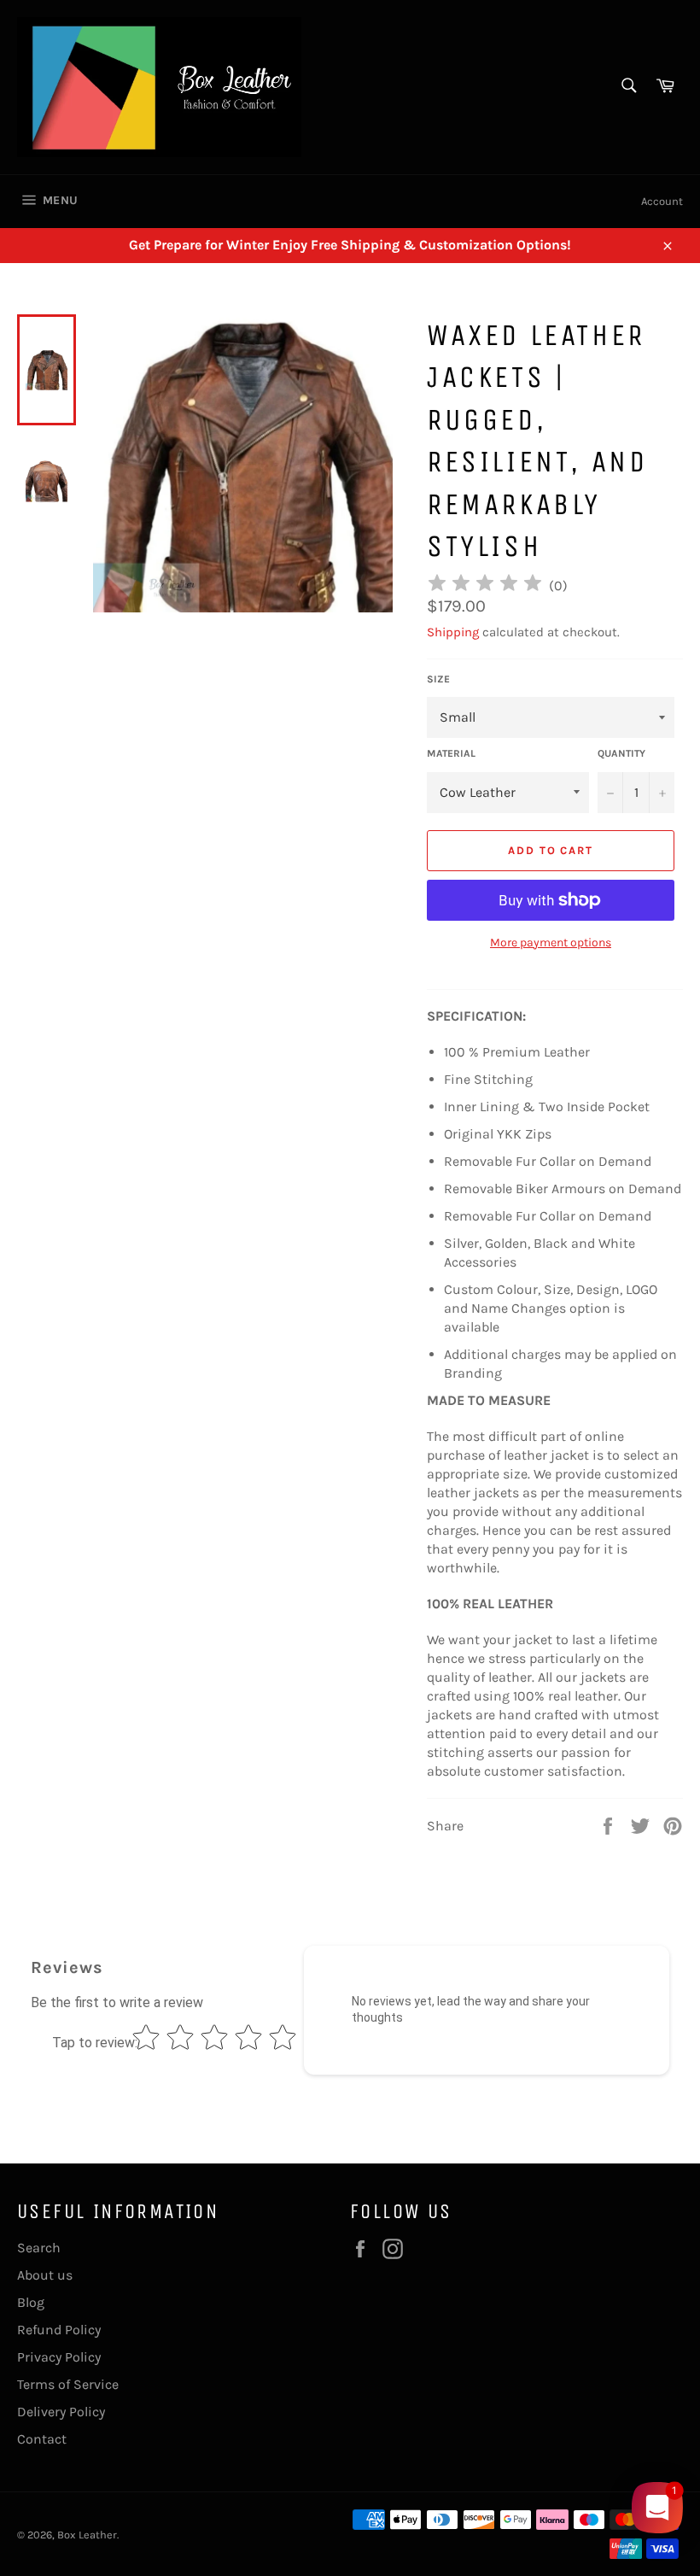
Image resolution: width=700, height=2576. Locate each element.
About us (45, 2275)
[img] (485, 585)
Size (438, 679)
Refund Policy (59, 2330)
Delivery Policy (61, 2412)
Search (39, 2248)
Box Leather (87, 2535)
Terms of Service (68, 2384)
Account (662, 201)
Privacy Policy (59, 2357)
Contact (42, 2439)
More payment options (551, 943)
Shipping (453, 632)
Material (451, 753)
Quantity (621, 753)
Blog (31, 2302)
